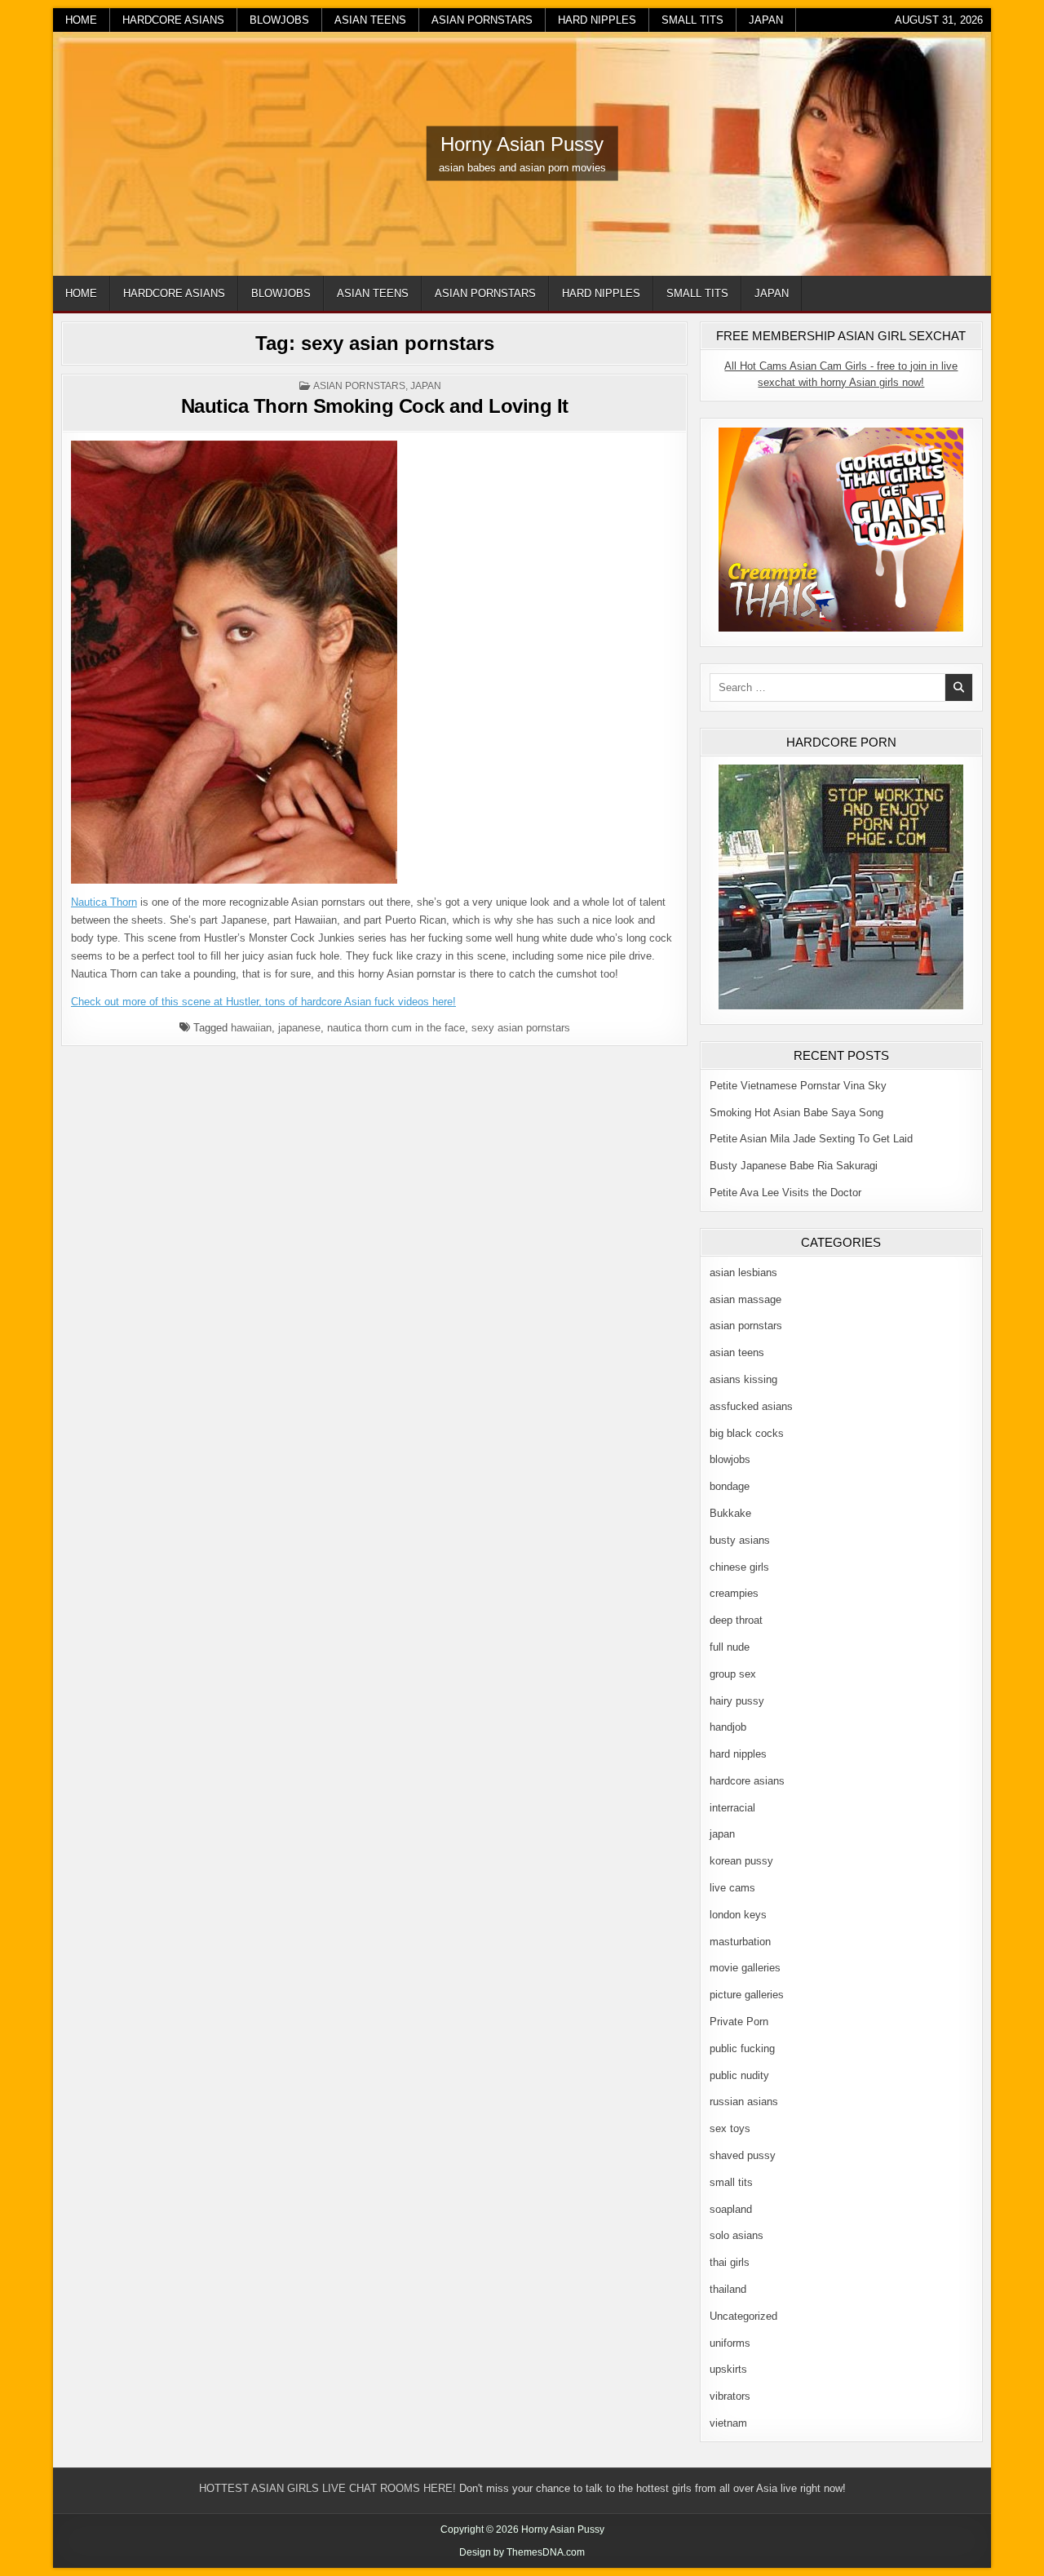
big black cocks (747, 1433)
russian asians (744, 2102)
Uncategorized (743, 2316)
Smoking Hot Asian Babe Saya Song (796, 1113)
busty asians (740, 1540)
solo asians (737, 2235)
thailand (728, 2289)
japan (766, 20)
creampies (734, 1593)
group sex (733, 1674)
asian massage (745, 1299)
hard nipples (597, 20)
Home (81, 20)
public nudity (739, 2075)
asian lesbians (743, 1272)
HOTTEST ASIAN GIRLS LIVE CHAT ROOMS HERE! (327, 2488)
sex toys (730, 2128)
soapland (731, 2209)
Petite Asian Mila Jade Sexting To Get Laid (811, 1139)
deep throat (736, 1620)
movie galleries (745, 1968)
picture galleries (747, 1995)
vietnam (728, 2423)
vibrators (730, 2396)
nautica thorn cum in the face (396, 1028)
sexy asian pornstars (521, 1028)
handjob (728, 1727)
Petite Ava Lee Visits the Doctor (785, 1193)
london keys (738, 1915)
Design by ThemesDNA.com (522, 2552)
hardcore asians (173, 20)
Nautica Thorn (104, 902)
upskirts (728, 2369)
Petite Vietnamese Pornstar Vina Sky (798, 1086)
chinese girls (739, 1567)
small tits (692, 20)
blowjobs (279, 20)
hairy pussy (737, 1701)
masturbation (740, 1942)
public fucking (742, 2048)
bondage (730, 1486)
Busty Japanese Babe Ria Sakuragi (794, 1166)
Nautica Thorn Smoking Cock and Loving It (375, 406)
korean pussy (741, 1861)
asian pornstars (482, 20)
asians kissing (743, 1379)
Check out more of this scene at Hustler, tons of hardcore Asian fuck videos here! (263, 1002)
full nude (730, 1647)
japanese (299, 1028)
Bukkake (730, 1513)
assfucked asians (751, 1406)
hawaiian (251, 1028)
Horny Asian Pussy (522, 144)
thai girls (730, 2262)
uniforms (730, 2343)
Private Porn (739, 2022)
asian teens (370, 20)
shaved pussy (743, 2155)
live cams (732, 1888)
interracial (732, 1808)
